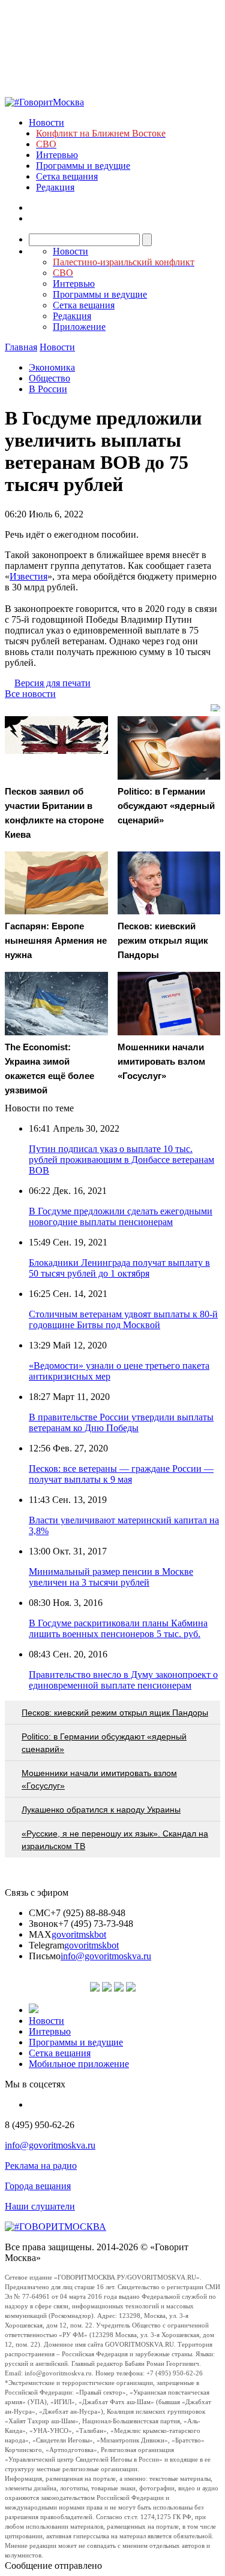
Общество (49, 378)
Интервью (57, 155)
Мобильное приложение (79, 2064)
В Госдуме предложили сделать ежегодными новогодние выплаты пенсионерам (121, 1216)
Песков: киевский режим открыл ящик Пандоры (115, 1713)
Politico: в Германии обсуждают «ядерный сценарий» (104, 1743)
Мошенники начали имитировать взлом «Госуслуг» (99, 1779)
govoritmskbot (79, 1934)
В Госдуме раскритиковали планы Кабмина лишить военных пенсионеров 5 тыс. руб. (118, 1628)
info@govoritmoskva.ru (106, 1956)
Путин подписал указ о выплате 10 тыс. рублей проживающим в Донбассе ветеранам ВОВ (121, 1160)
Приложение (79, 327)
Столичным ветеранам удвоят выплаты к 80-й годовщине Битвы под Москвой (123, 1319)
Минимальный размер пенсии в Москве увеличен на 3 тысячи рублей (111, 1577)
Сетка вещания (67, 176)
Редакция (55, 187)
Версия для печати (52, 683)
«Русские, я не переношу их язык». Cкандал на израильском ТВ (115, 1840)
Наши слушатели (40, 2206)
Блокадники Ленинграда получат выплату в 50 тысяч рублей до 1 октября (119, 1268)
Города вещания (38, 2186)
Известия (28, 576)
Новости (46, 122)
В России (48, 389)
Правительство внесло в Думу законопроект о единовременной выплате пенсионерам (123, 1680)
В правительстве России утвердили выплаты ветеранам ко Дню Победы (121, 1422)
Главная (21, 347)
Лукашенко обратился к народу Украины (101, 1810)
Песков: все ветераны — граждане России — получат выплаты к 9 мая (121, 1474)
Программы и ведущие (83, 166)
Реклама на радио (41, 2166)
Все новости (30, 694)
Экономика (52, 367)
